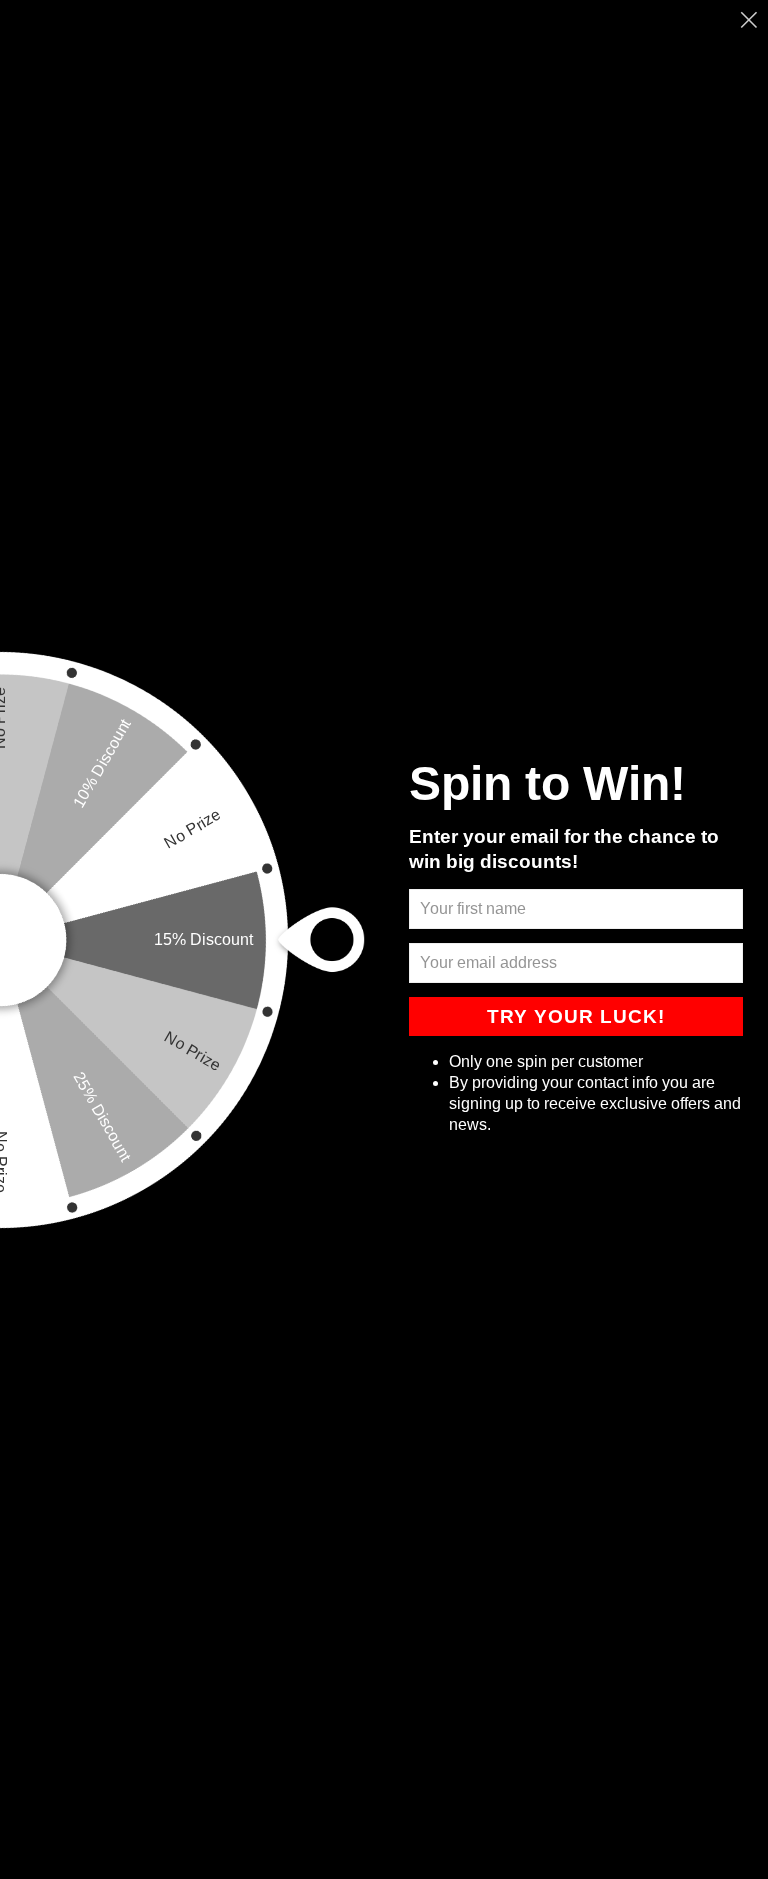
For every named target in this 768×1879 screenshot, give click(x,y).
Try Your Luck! (576, 1016)
